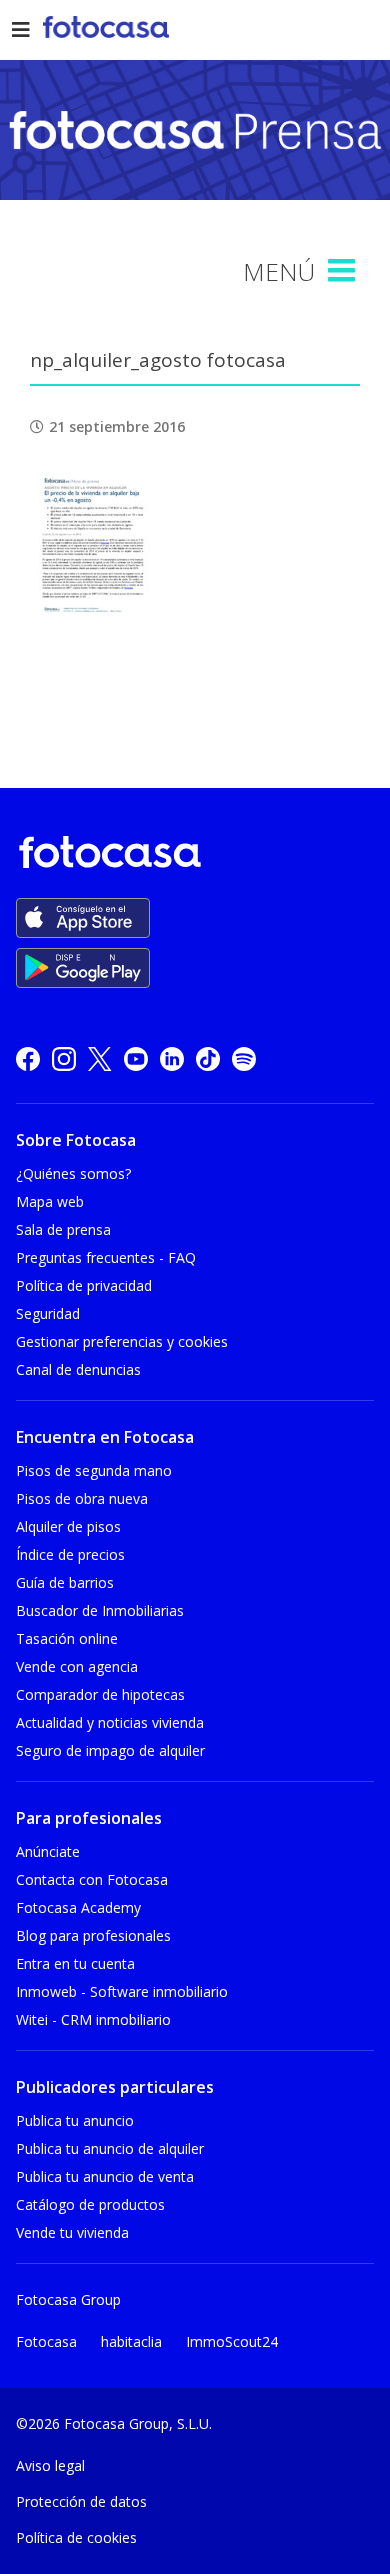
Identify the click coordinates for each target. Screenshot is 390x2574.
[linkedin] (172, 1058)
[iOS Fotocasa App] (83, 918)
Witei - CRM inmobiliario (93, 2019)
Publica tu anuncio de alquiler (110, 2148)
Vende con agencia (77, 1666)
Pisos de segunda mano (94, 1470)
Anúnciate (48, 1851)
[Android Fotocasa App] (83, 968)
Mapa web (50, 1201)
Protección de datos (81, 2501)
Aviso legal (50, 2465)
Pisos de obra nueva (82, 1498)
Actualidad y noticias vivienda (110, 1722)
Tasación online (67, 1638)
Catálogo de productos (90, 2204)
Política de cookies (76, 2537)
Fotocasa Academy (78, 1907)
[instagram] (64, 1058)
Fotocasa (46, 2341)
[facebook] (28, 1058)
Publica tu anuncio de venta (105, 2176)
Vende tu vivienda (72, 2232)
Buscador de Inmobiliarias (100, 1610)
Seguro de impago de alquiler (110, 1750)
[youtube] (136, 1058)
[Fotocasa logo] (191, 855)
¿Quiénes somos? (73, 1173)
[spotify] (244, 1058)
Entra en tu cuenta (75, 1963)
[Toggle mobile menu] (344, 271)
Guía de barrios (65, 1582)
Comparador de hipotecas (100, 1694)
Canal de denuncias (78, 1369)
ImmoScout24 (232, 2341)
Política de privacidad (84, 1285)
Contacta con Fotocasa (92, 1879)
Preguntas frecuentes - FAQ (106, 1257)
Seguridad (48, 1313)
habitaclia (131, 2341)
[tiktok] (208, 1058)
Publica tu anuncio (75, 2120)
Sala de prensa (63, 1229)
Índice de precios (70, 1554)
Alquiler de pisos (68, 1526)
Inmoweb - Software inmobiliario (122, 1991)
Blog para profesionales (93, 1935)
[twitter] (100, 1058)
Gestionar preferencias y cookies (122, 1341)
